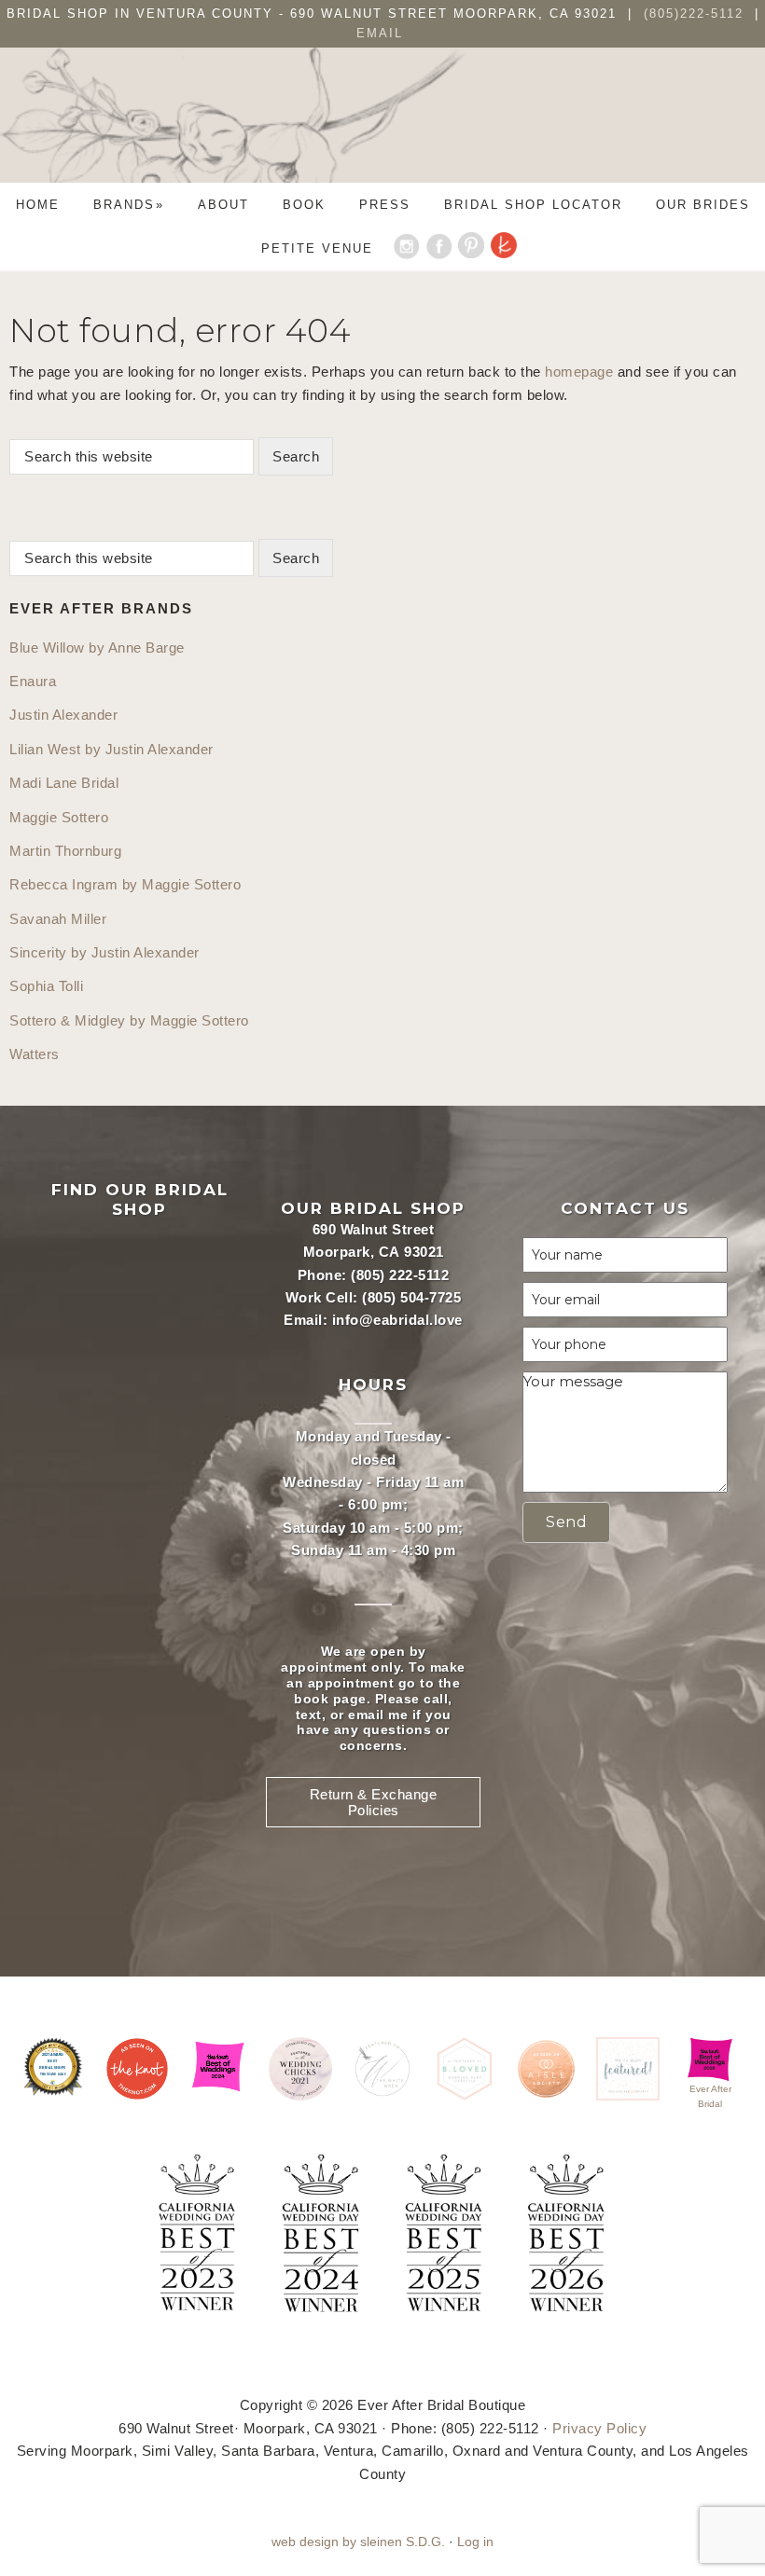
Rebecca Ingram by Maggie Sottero (125, 884)
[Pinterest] (472, 248)
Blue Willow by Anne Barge (97, 647)
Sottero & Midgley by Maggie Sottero (129, 1020)
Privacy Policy (599, 2428)
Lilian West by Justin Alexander (111, 749)
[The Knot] (504, 248)
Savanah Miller (58, 919)
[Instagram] (406, 248)
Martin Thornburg (65, 851)
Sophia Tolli (46, 986)
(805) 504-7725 (411, 1297)
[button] (566, 1522)
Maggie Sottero (59, 817)
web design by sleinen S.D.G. (358, 2542)
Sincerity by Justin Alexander (104, 952)
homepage (579, 372)
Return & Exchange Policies (374, 1802)
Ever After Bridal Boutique (382, 129)
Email (380, 33)
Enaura (33, 681)
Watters (35, 1054)
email (366, 1715)
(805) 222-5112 (400, 1275)
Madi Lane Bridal (64, 783)
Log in (475, 2542)
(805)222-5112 (696, 14)
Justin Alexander (63, 715)
